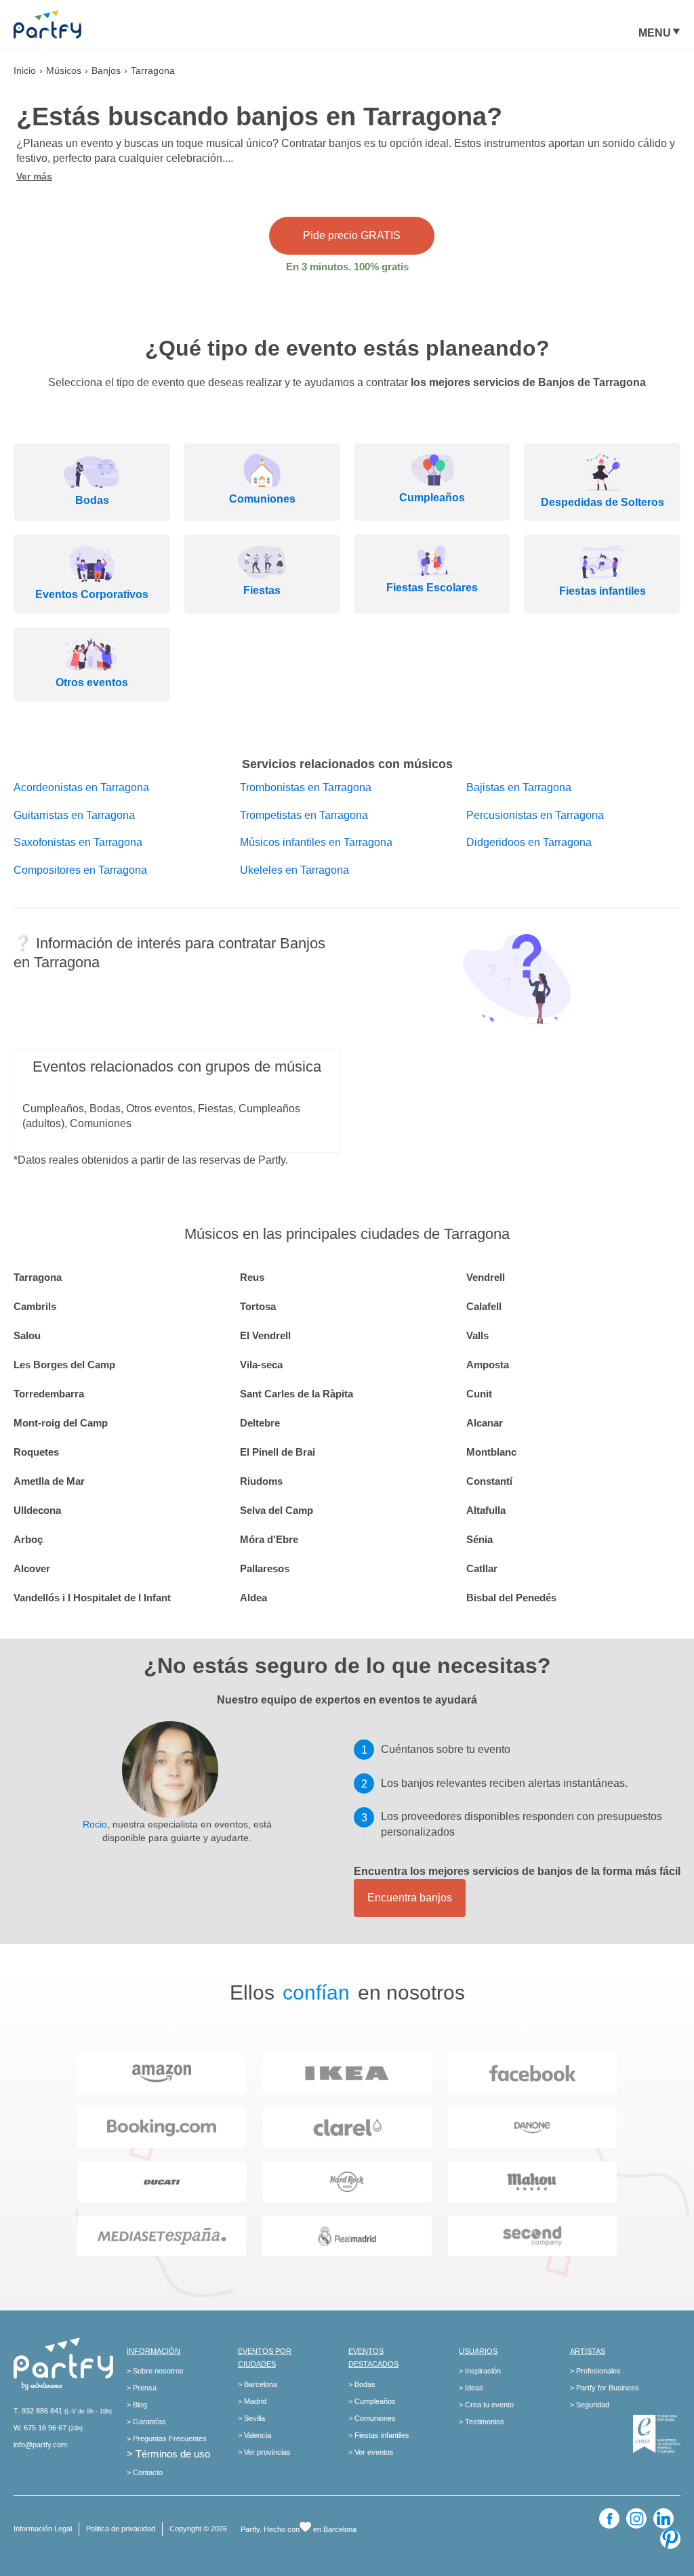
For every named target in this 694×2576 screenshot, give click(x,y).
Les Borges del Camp (64, 1365)
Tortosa (258, 1306)
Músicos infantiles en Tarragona (316, 842)
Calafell (484, 1306)
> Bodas (362, 2384)
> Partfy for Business (605, 2388)
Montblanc (491, 1452)
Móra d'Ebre (269, 1539)
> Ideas (471, 2388)
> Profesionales (595, 2371)
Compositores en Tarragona (80, 870)
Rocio (95, 1824)
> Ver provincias (264, 2452)
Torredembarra (49, 1394)
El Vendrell (265, 1335)
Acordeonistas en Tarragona (81, 787)
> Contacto (145, 2472)
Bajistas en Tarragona (519, 787)
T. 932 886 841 (38, 2411)
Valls (477, 1335)
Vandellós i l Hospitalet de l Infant (92, 1598)
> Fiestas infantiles (379, 2435)
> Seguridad (590, 2405)
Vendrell (486, 1277)
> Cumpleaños (372, 2401)
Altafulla (486, 1510)
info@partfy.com (40, 2445)
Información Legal (43, 2529)
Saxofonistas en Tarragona (78, 842)
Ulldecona (37, 1510)
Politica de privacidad (121, 2529)
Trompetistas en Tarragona (304, 815)
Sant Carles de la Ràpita (297, 1394)
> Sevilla (251, 2418)
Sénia (479, 1539)
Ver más (34, 176)
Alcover (32, 1568)
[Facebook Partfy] (609, 2518)
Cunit (479, 1394)
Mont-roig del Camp (61, 1423)
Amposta (488, 1365)
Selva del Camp (277, 1510)
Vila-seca (261, 1365)
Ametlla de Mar (49, 1481)
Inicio (25, 70)
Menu (655, 33)
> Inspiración (480, 2371)
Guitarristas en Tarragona (74, 815)
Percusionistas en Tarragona (535, 815)
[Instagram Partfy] (636, 2518)
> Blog (137, 2405)
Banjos (106, 70)
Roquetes (36, 1452)
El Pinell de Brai (278, 1452)
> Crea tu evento (486, 2405)
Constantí (489, 1481)
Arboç (28, 1539)
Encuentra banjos (410, 1898)
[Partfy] (61, 24)
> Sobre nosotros (155, 2371)
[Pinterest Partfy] (670, 2539)
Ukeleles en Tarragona (294, 870)
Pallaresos (265, 1568)
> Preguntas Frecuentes (167, 2438)
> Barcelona (258, 2384)
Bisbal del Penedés (511, 1598)
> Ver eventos (371, 2452)
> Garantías (146, 2422)
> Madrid (252, 2401)
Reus (252, 1277)
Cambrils (35, 1306)
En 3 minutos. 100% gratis (347, 267)
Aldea (253, 1598)
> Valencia (254, 2435)
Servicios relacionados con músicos (347, 764)
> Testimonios (482, 2422)
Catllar (482, 1568)
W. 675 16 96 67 (40, 2428)
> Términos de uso (168, 2454)
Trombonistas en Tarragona (306, 787)
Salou (27, 1335)
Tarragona (38, 1277)
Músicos (64, 70)
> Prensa (142, 2388)
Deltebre (260, 1423)
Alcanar (485, 1423)
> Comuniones (372, 2418)
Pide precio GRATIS (352, 235)
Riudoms (261, 1481)
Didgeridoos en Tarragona (529, 842)
